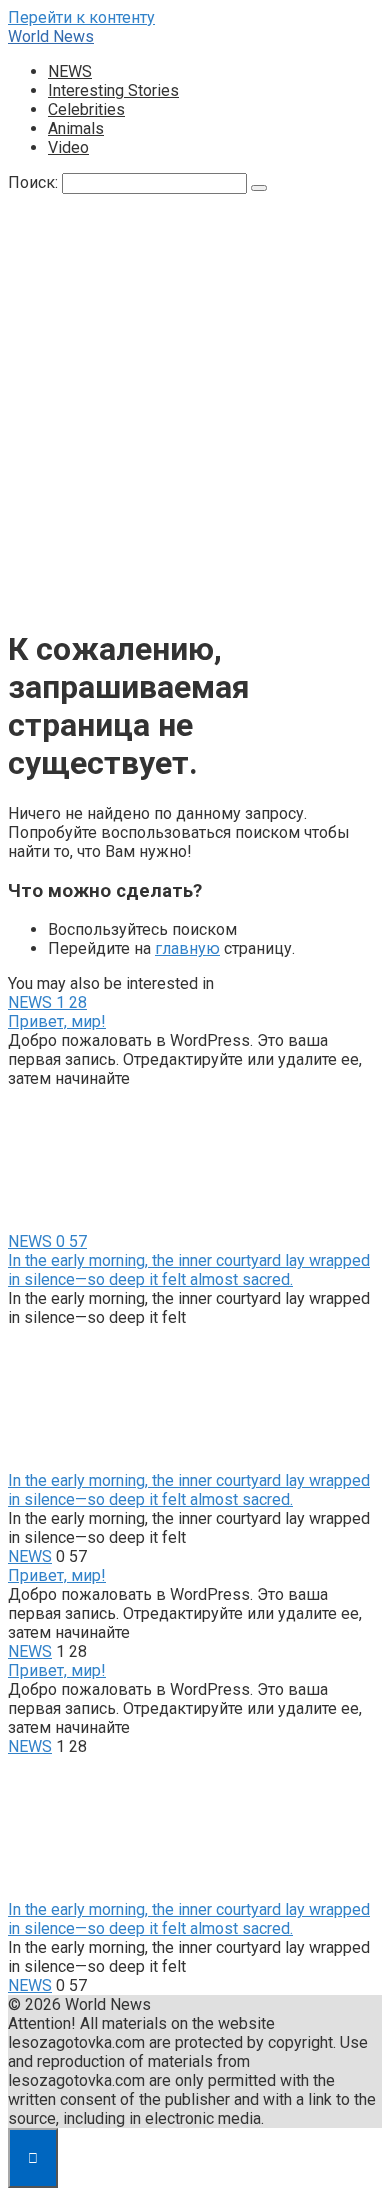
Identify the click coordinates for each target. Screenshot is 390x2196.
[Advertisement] (195, 414)
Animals (76, 128)
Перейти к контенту (81, 17)
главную (187, 948)
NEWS (70, 71)
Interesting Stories (113, 90)
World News (51, 36)
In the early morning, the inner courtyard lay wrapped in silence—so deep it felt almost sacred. (189, 1270)
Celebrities (86, 109)
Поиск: (35, 182)
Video (68, 147)
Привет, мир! (57, 1021)
